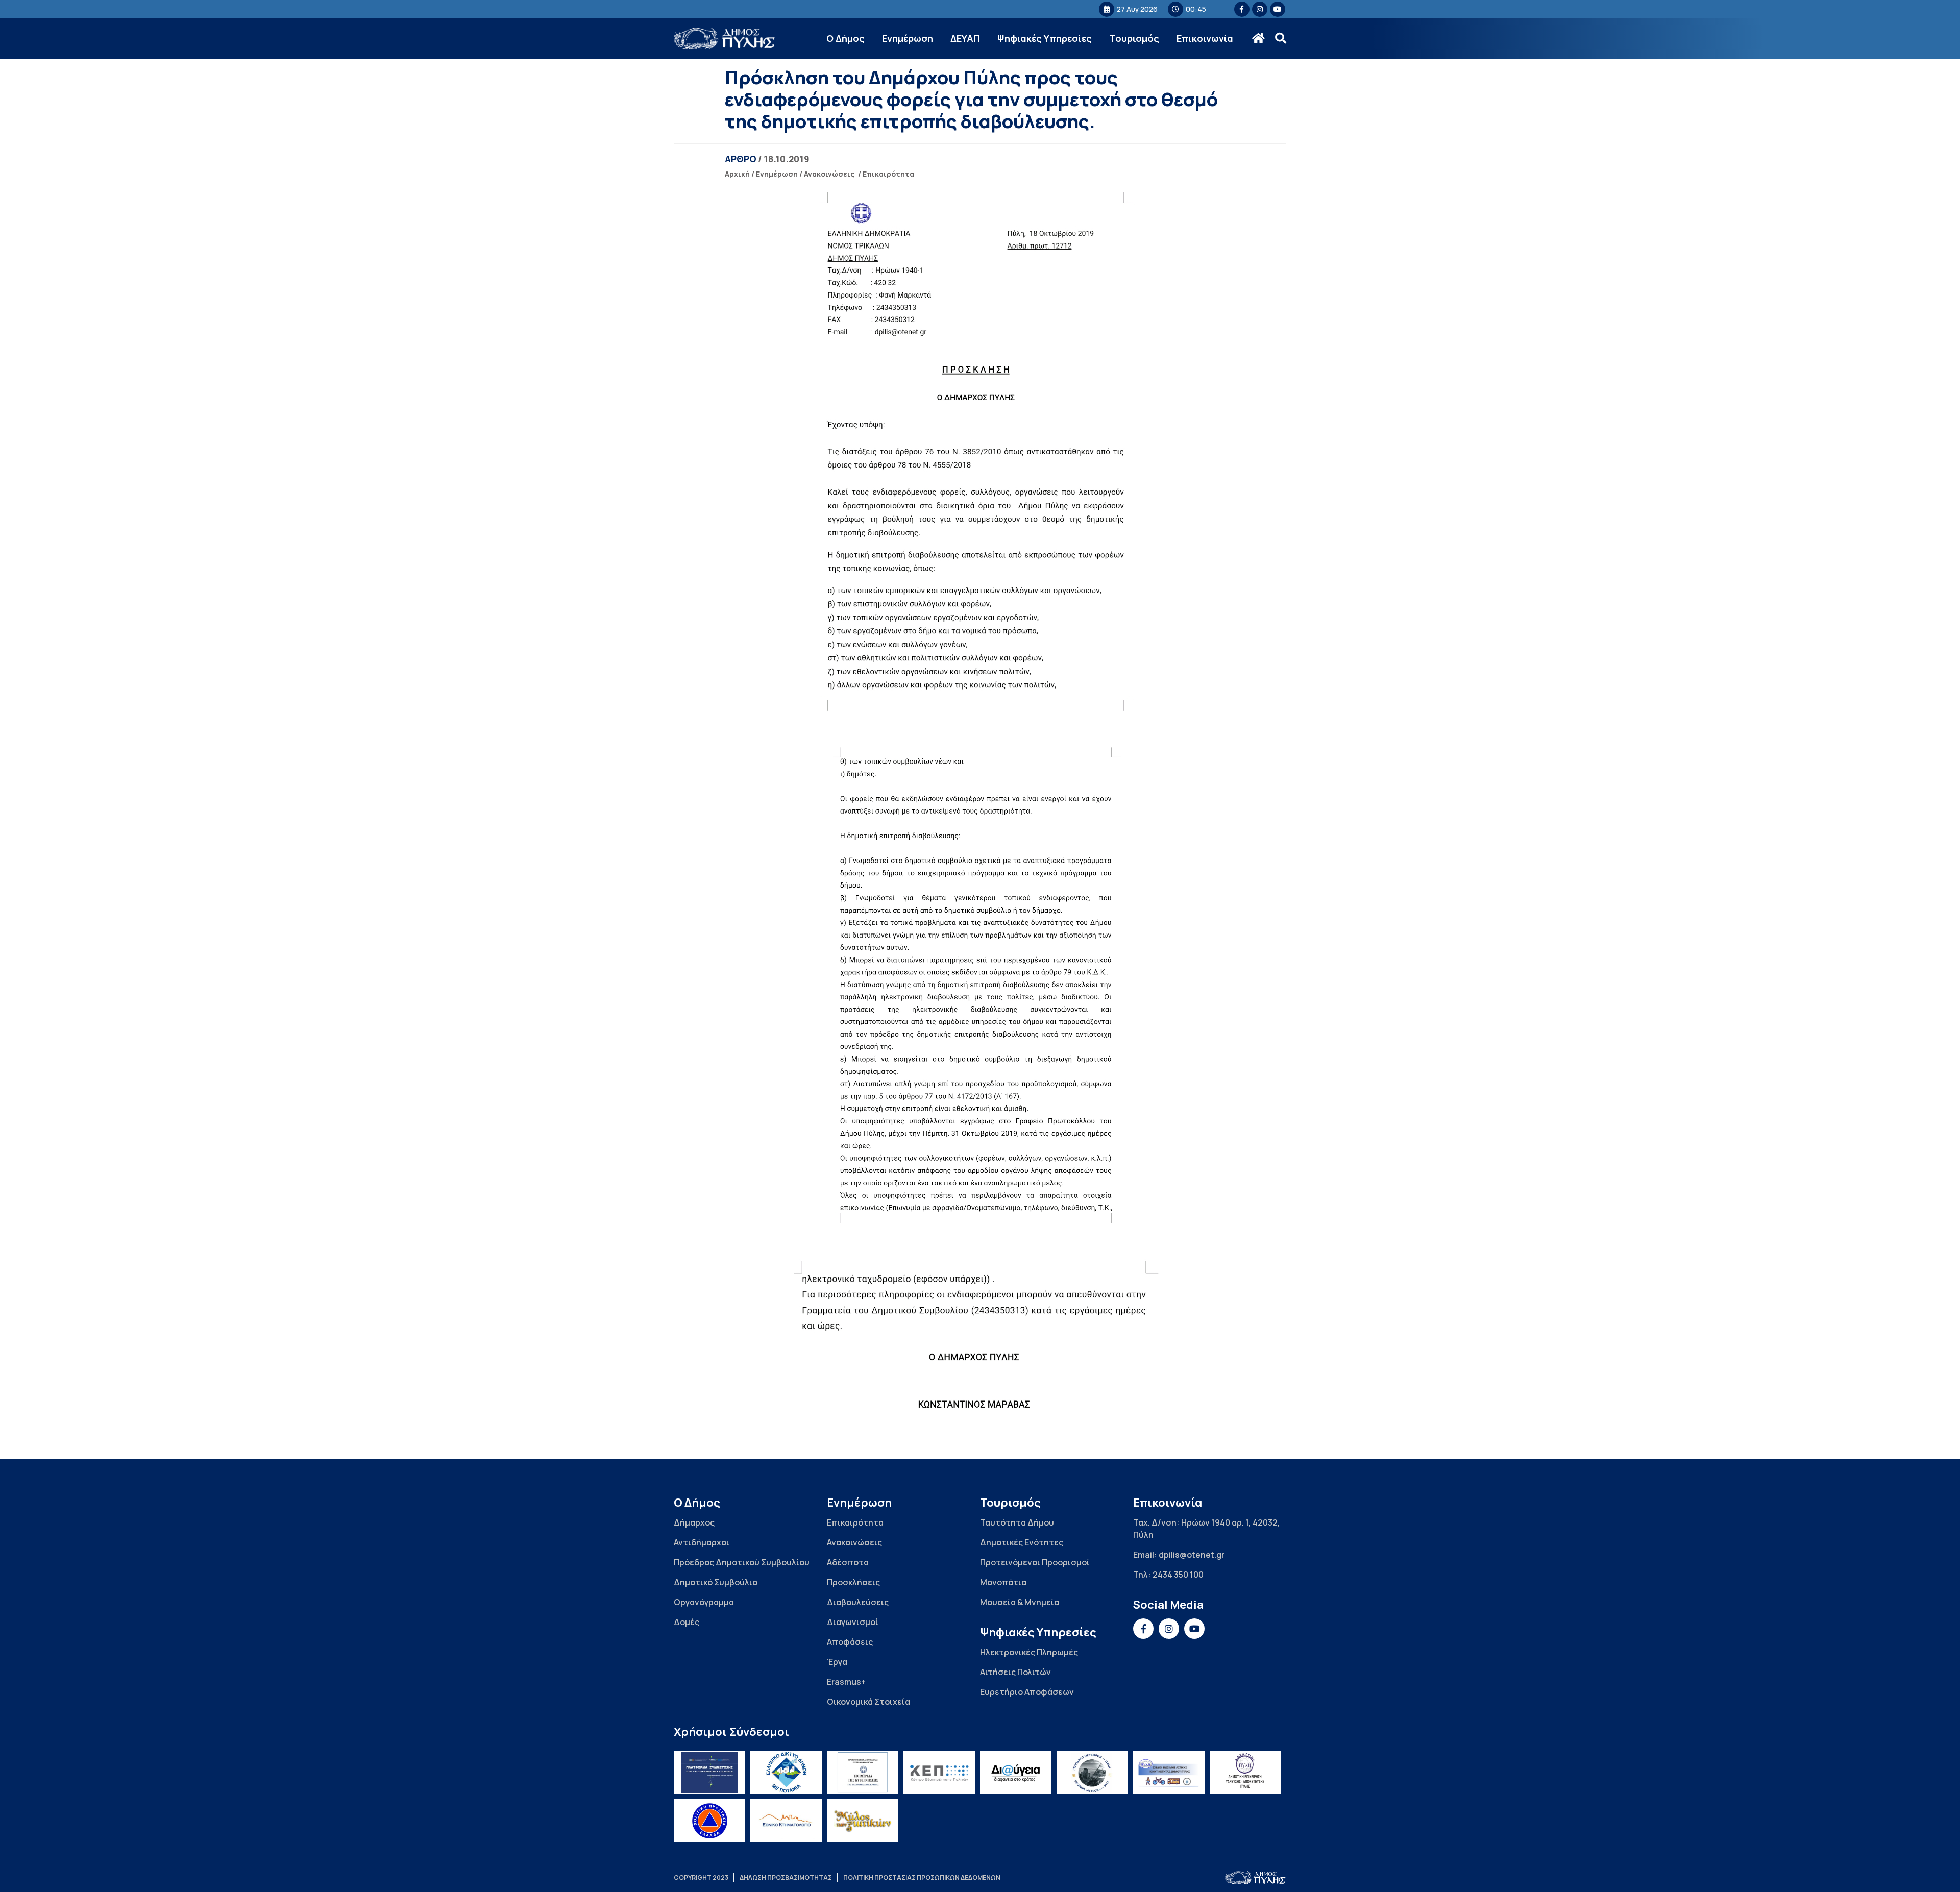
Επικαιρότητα (888, 174)
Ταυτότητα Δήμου (1017, 1522)
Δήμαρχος (694, 1522)
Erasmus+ (846, 1682)
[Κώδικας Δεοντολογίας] (863, 1772)
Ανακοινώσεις (829, 174)
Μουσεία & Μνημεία (1020, 1602)
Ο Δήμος (846, 38)
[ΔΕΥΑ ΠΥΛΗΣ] (1245, 1772)
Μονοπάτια (1003, 1582)
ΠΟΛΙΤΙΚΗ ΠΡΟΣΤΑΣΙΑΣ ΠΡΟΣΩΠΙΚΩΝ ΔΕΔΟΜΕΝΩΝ (922, 1877)
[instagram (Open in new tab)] (1260, 9)
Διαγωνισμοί (853, 1622)
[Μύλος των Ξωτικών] (863, 1821)
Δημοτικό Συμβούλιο (716, 1582)
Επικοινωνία (1205, 38)
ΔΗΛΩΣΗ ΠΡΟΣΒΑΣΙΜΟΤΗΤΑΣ (786, 1877)
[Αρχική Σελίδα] (725, 39)
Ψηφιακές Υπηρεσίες (1045, 38)
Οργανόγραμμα (704, 1602)
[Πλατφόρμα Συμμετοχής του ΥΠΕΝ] (709, 1772)
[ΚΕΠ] (939, 1772)
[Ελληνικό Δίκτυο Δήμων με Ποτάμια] (786, 1772)
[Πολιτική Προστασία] (709, 1821)
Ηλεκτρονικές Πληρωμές (1029, 1652)
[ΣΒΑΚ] (1169, 1772)
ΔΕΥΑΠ (965, 38)
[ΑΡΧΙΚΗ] (1258, 38)
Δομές (687, 1622)
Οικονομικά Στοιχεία (868, 1702)
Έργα (837, 1662)
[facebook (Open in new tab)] (1242, 9)
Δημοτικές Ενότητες (1022, 1542)
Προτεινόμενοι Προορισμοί (1035, 1562)
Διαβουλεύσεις (858, 1602)
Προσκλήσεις (853, 1582)
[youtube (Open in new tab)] (1278, 9)
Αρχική (737, 174)
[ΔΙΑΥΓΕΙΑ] (1016, 1772)
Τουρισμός (1134, 38)
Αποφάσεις (850, 1642)
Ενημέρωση (908, 38)
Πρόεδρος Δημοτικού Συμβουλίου (742, 1562)
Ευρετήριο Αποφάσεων (1027, 1692)
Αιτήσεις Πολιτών (1015, 1672)
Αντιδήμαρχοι (702, 1542)
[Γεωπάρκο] (1092, 1772)
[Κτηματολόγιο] (786, 1821)
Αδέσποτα (848, 1562)
